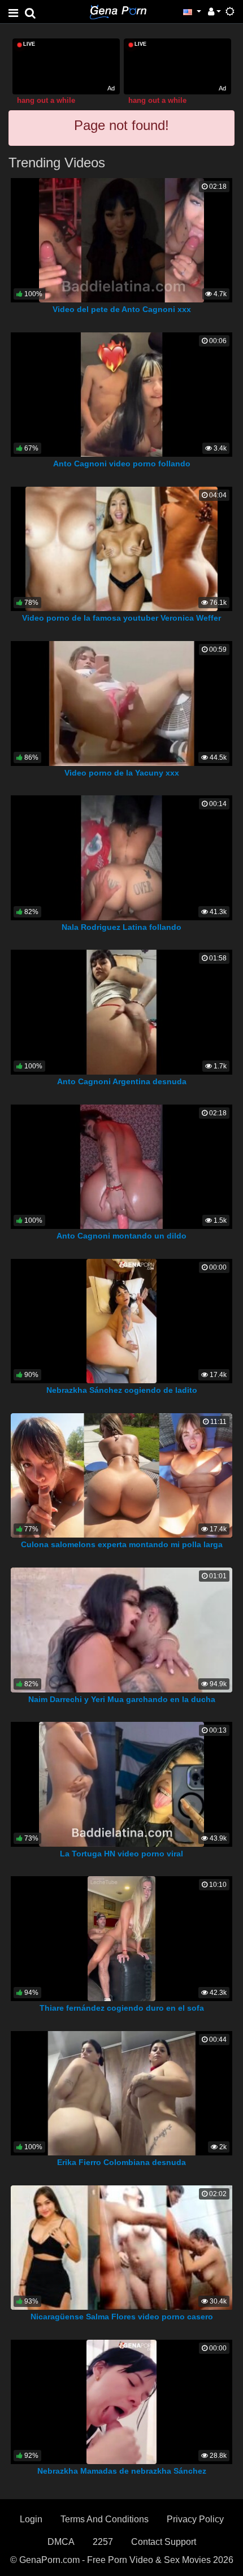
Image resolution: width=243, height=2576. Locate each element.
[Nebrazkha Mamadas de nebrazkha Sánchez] (121, 2401)
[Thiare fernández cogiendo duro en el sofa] (122, 1938)
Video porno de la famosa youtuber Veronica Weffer (121, 618)
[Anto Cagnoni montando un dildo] (122, 1166)
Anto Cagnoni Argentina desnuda (122, 1081)
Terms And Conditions (105, 2519)
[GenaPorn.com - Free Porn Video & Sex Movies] (118, 11)
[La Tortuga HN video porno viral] (122, 1784)
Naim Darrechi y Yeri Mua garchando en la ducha (122, 1699)
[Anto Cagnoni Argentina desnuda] (122, 1012)
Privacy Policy (195, 2519)
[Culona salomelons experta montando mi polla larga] (121, 1475)
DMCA (61, 2542)
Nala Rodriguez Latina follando (121, 927)
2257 (103, 2542)
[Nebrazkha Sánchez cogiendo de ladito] (121, 1320)
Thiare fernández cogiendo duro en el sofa (122, 2008)
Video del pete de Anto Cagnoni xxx (122, 309)
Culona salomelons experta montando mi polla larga (122, 1544)
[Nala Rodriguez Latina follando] (122, 857)
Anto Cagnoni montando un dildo (121, 1236)
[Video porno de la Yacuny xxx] (122, 703)
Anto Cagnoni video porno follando (122, 464)
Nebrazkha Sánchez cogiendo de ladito (122, 1390)
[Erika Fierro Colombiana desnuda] (122, 2092)
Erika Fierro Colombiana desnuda (121, 2162)
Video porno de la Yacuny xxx (122, 773)
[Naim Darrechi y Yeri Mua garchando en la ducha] (121, 1629)
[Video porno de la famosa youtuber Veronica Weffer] (122, 548)
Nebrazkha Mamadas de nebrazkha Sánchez (122, 2471)
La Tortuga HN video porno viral (121, 1854)
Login (31, 2519)
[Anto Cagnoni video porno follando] (122, 394)
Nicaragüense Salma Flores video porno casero (122, 2317)
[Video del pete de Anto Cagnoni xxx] (122, 239)
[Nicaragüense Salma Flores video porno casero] (122, 2247)
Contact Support (164, 2542)
